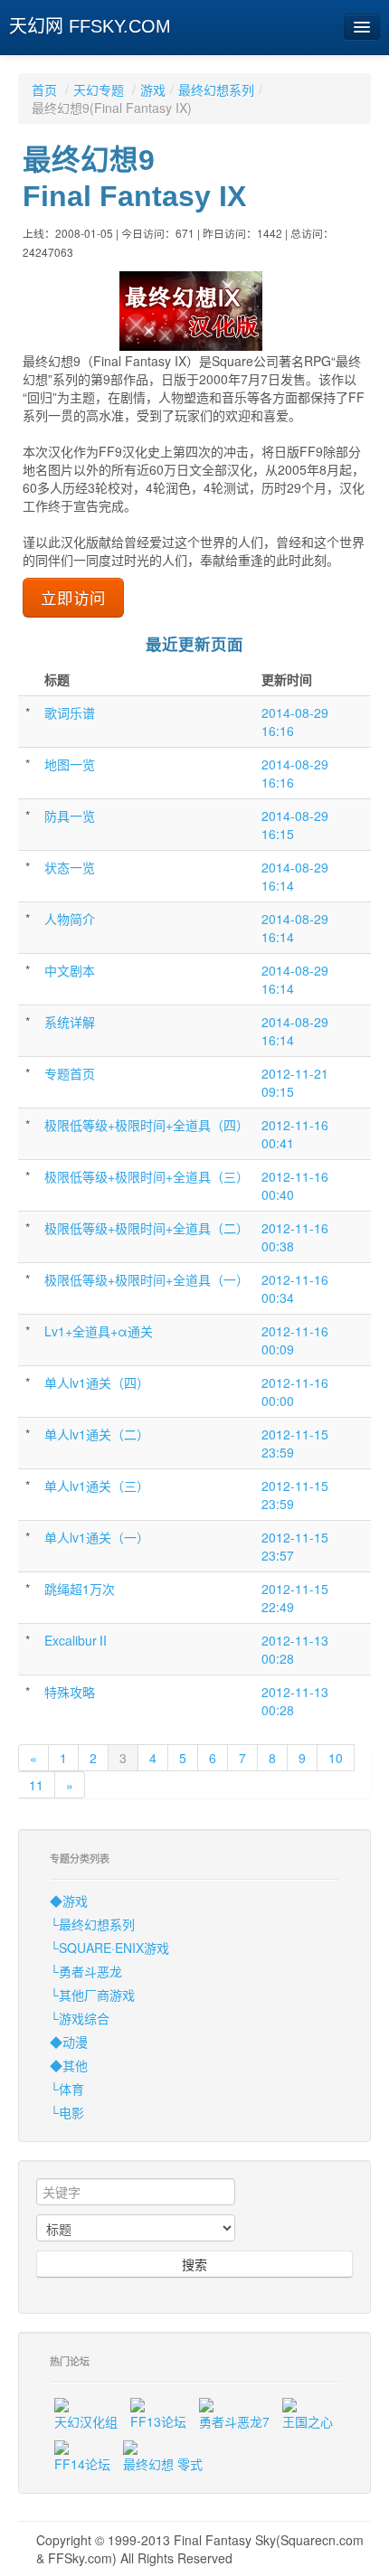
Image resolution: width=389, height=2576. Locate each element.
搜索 (194, 2264)
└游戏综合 (80, 2018)
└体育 (67, 2089)
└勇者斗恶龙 (86, 1971)
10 (336, 1758)
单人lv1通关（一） (97, 1537)
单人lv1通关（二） (97, 1434)
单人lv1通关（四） (97, 1382)
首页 (44, 90)
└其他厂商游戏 (92, 1995)
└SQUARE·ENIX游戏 (109, 1948)
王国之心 (308, 2421)
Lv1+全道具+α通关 (99, 1331)
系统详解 (70, 1022)
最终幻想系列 (216, 90)
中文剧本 (70, 970)
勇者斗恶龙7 (234, 2421)
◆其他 (69, 2065)
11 (36, 1785)
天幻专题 (99, 90)
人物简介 (70, 919)
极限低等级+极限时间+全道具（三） (147, 1176)
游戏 (153, 90)
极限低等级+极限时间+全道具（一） (147, 1279)
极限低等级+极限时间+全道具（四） (147, 1125)
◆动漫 (69, 2042)
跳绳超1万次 (80, 1589)
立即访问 (73, 597)
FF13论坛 (158, 2421)
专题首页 (70, 1073)
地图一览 (70, 764)
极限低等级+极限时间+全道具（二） (147, 1228)
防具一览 (70, 816)
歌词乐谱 (70, 712)
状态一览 (70, 867)
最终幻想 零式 (163, 2464)
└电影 (67, 2112)
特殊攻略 (70, 1692)
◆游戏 (69, 1901)
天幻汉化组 (86, 2421)
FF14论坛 (82, 2464)
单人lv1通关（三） (97, 1486)
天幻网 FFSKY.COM (90, 26)
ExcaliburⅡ (77, 1640)
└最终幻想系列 (92, 1924)
